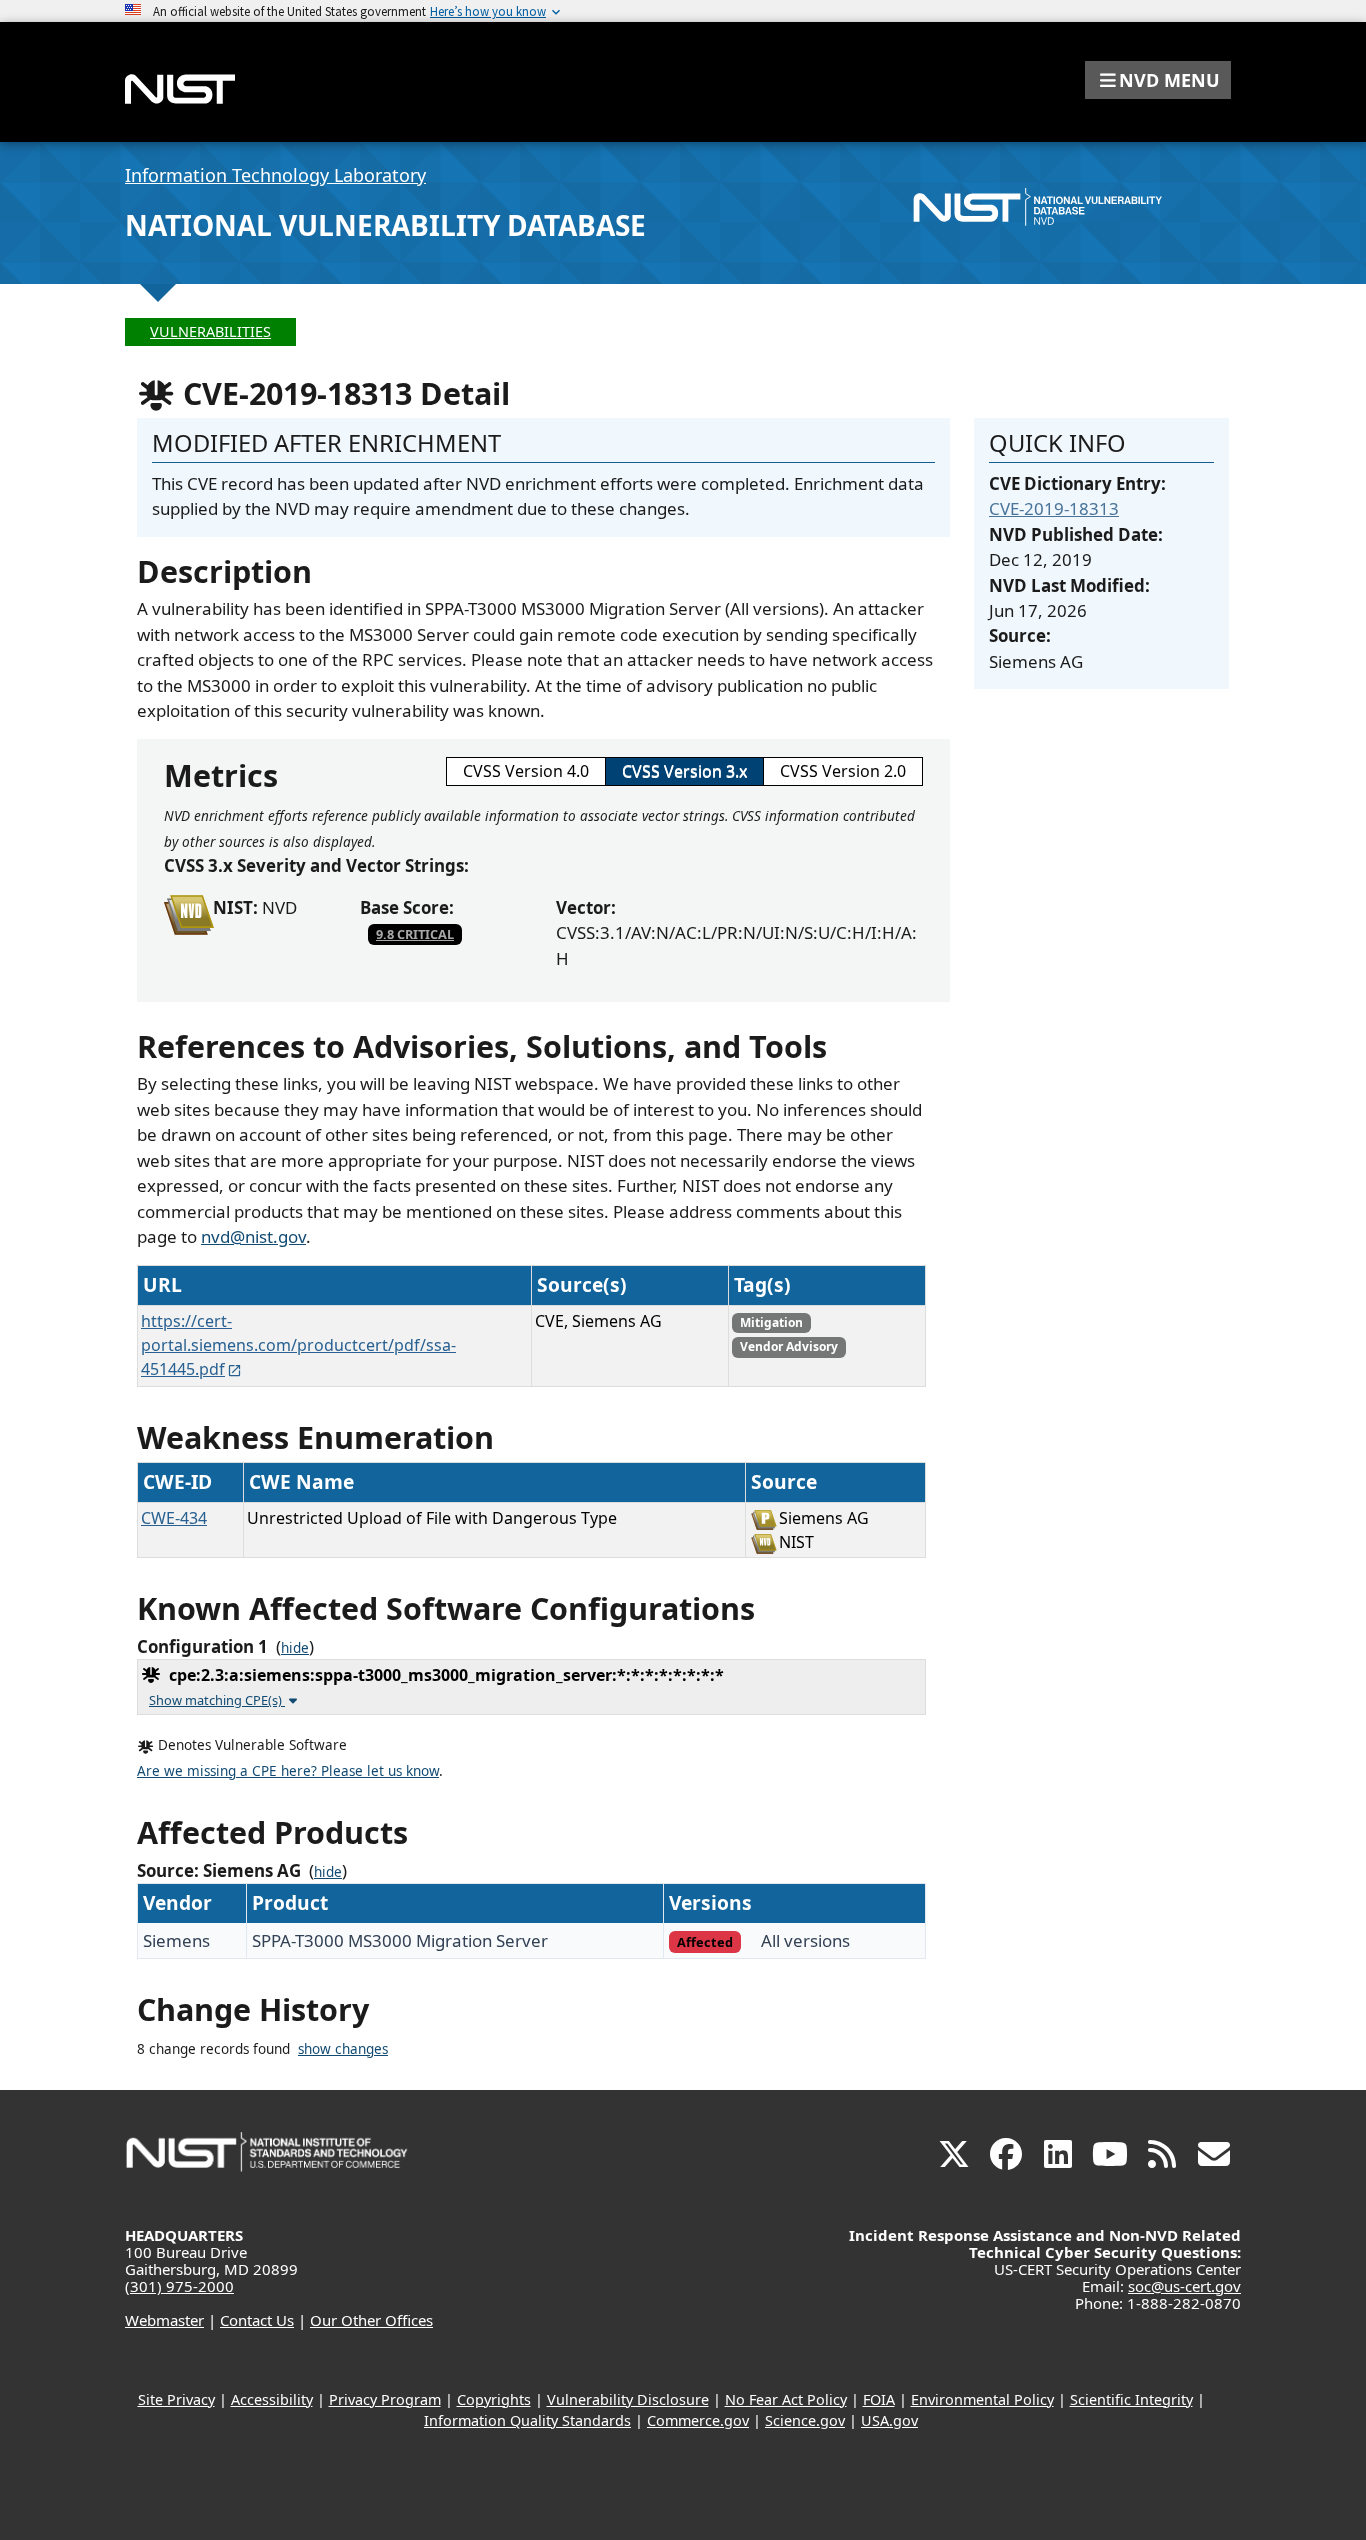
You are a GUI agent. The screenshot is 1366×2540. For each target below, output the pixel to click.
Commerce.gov (698, 2420)
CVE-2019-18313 (1054, 508)
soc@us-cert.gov (1184, 2286)
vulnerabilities (210, 331)
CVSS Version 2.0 (843, 771)
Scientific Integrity (1131, 2399)
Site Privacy (176, 2399)
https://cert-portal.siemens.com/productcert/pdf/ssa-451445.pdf (298, 1345)
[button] (1158, 80)
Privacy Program (385, 2399)
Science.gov (805, 2420)
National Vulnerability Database (385, 225)
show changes (343, 2049)
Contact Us (257, 2320)
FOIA (879, 2399)
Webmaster (164, 2320)
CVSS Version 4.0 (526, 771)
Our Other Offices (371, 2320)
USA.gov (889, 2420)
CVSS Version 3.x (684, 771)
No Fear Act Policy (786, 2399)
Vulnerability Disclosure (628, 2399)
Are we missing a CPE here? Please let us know (288, 1771)
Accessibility (272, 2399)
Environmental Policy (982, 2399)
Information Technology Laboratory (275, 175)
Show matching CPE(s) (217, 1700)
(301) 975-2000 (179, 2286)
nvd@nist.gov (253, 1236)
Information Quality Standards (527, 2420)
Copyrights (494, 2399)
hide (295, 1648)
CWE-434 (174, 1518)
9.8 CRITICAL (415, 934)
